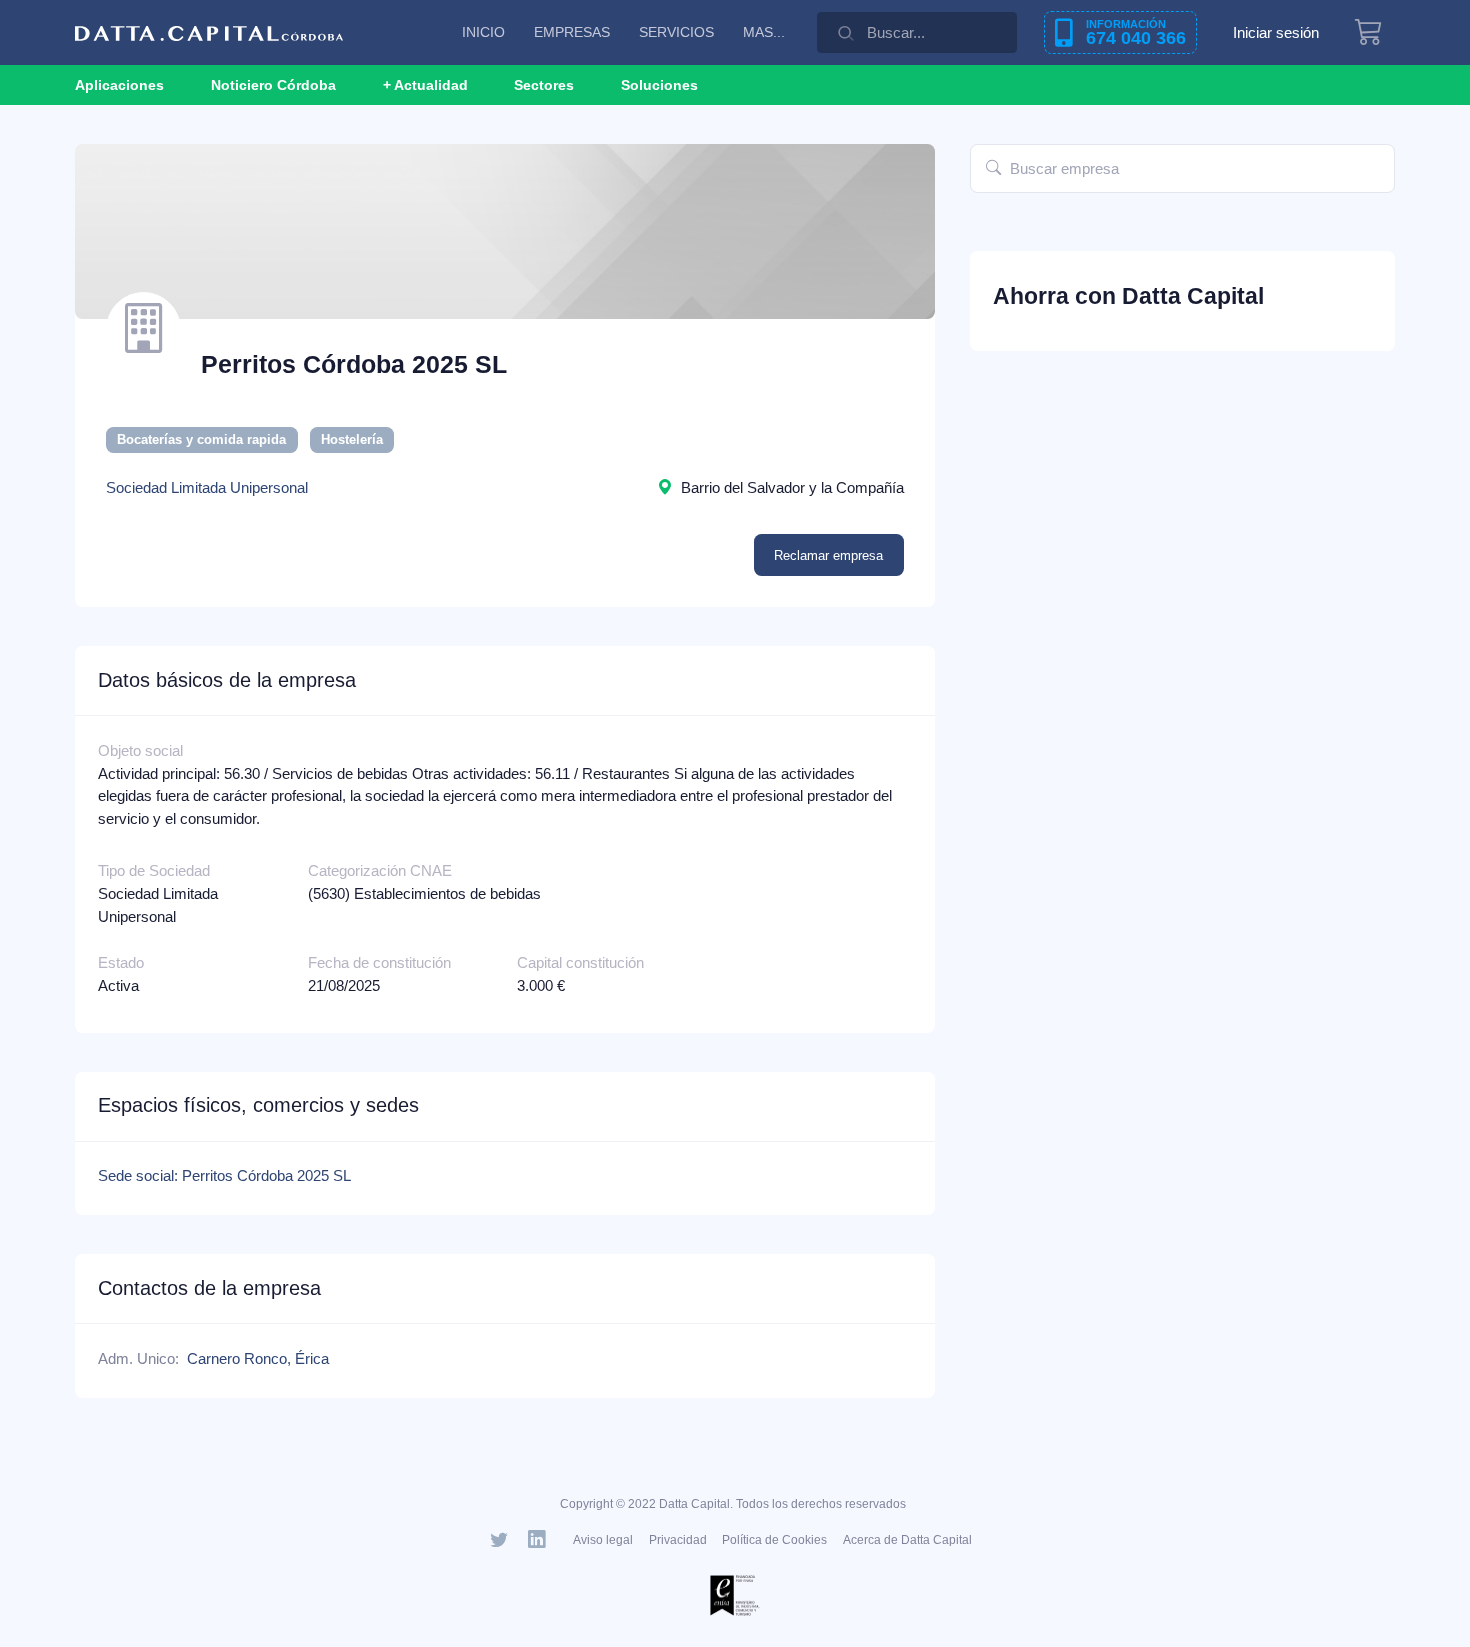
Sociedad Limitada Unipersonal (207, 487)
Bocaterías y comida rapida (201, 439)
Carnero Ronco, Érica (258, 1358)
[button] (425, 85)
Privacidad (678, 1540)
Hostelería (352, 439)
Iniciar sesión (1276, 32)
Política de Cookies (774, 1540)
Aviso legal (603, 1540)
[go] (993, 168)
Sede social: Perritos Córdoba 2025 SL (224, 1175)
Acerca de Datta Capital (907, 1540)
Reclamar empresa (828, 555)
